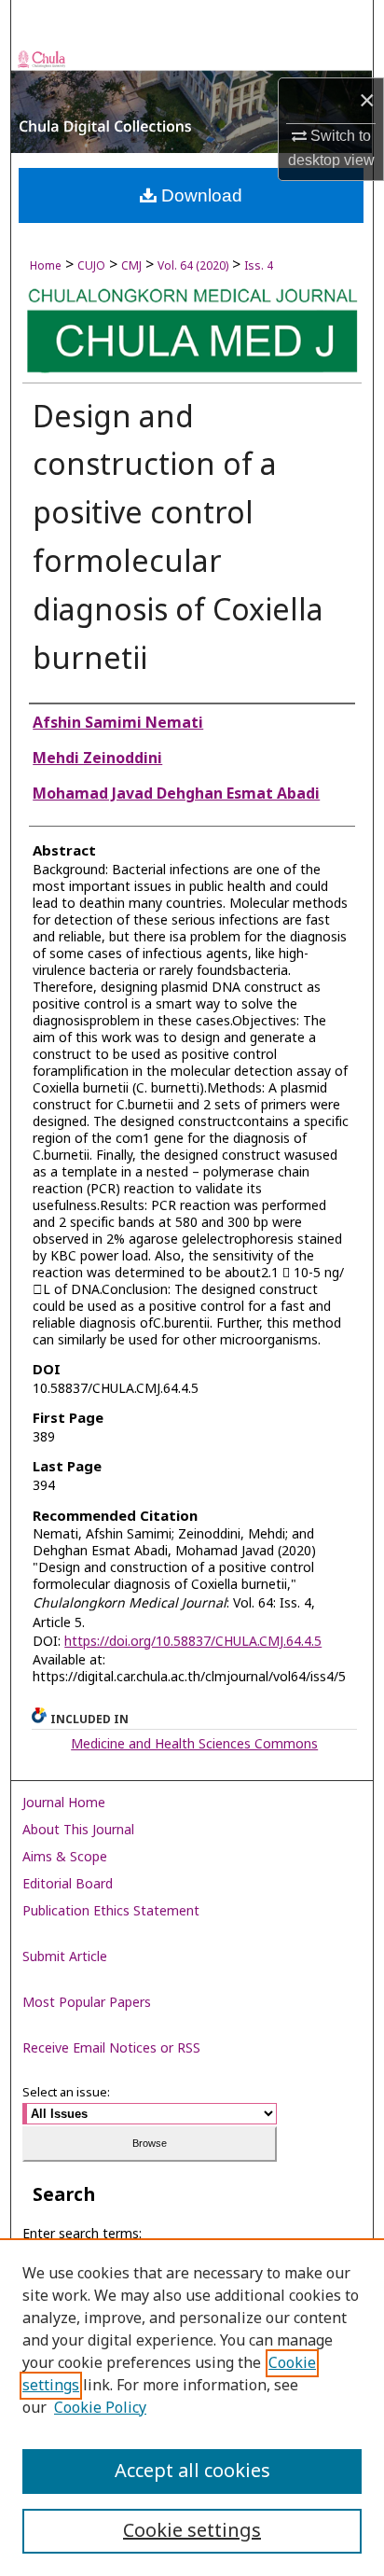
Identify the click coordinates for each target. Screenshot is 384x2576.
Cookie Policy (100, 2408)
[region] (192, 2407)
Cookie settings (192, 2531)
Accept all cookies (192, 2472)
